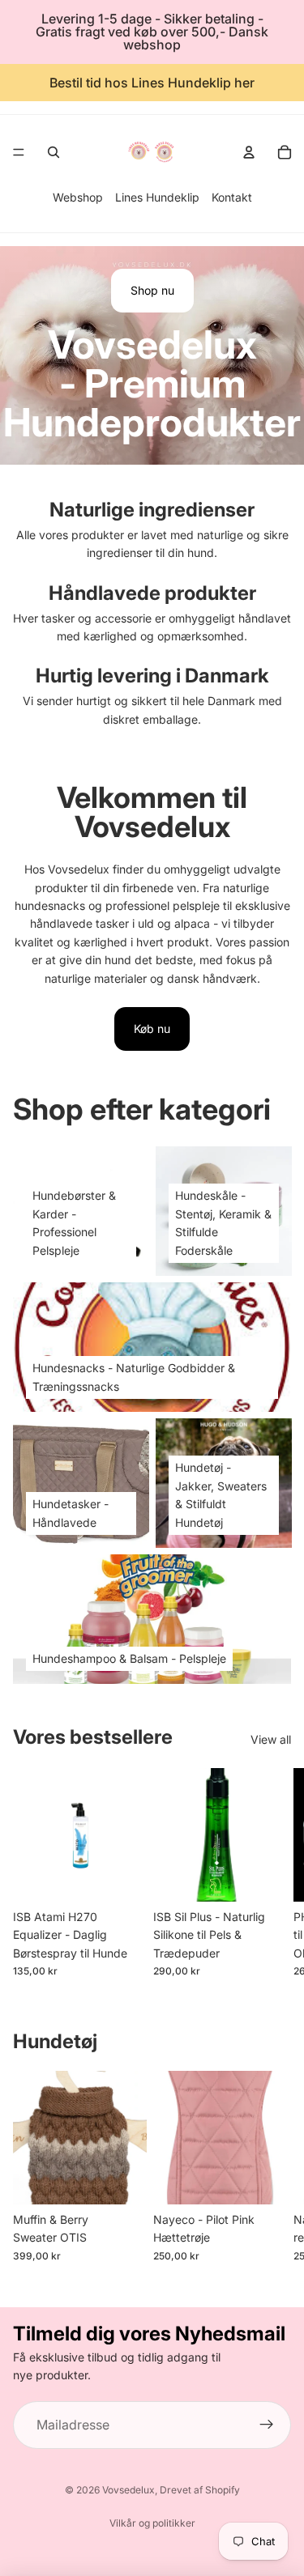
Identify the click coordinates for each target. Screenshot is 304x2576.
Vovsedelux (128, 2490)
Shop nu (152, 290)
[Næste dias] (273, 1872)
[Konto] (249, 152)
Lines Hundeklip (157, 197)
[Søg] (54, 152)
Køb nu (152, 1029)
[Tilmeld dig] (267, 2425)
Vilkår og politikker (152, 2523)
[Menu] (19, 152)
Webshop (78, 197)
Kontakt (232, 197)
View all (271, 1739)
